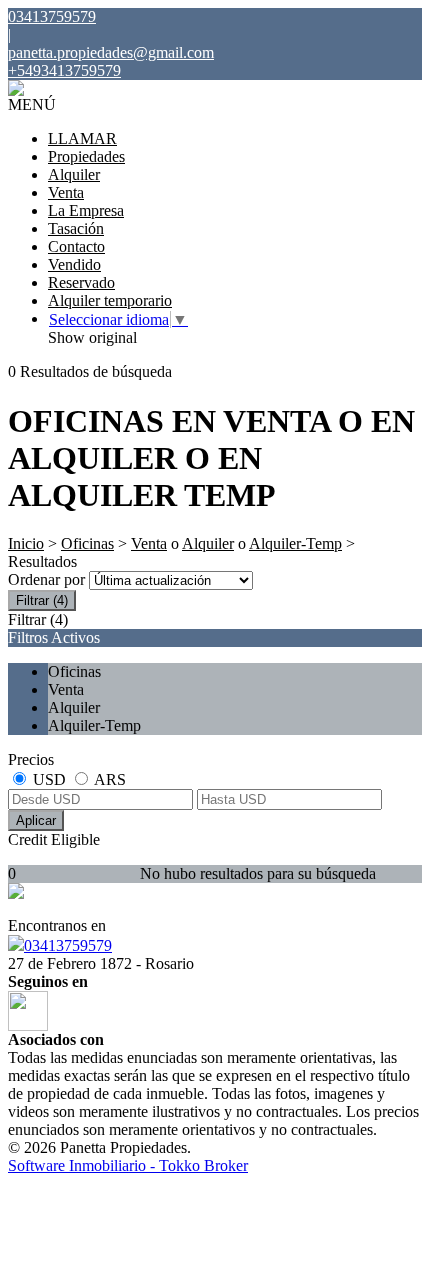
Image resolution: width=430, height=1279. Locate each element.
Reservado (81, 282)
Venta (66, 192)
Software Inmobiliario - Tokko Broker (128, 1165)
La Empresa (86, 210)
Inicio (26, 543)
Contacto (76, 246)
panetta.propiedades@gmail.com (111, 52)
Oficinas (87, 543)
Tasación (76, 228)
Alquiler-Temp (295, 543)
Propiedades (86, 156)
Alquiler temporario (110, 300)
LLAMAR (82, 138)
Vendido (74, 264)
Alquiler (74, 174)
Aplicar (36, 820)
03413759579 (68, 945)
